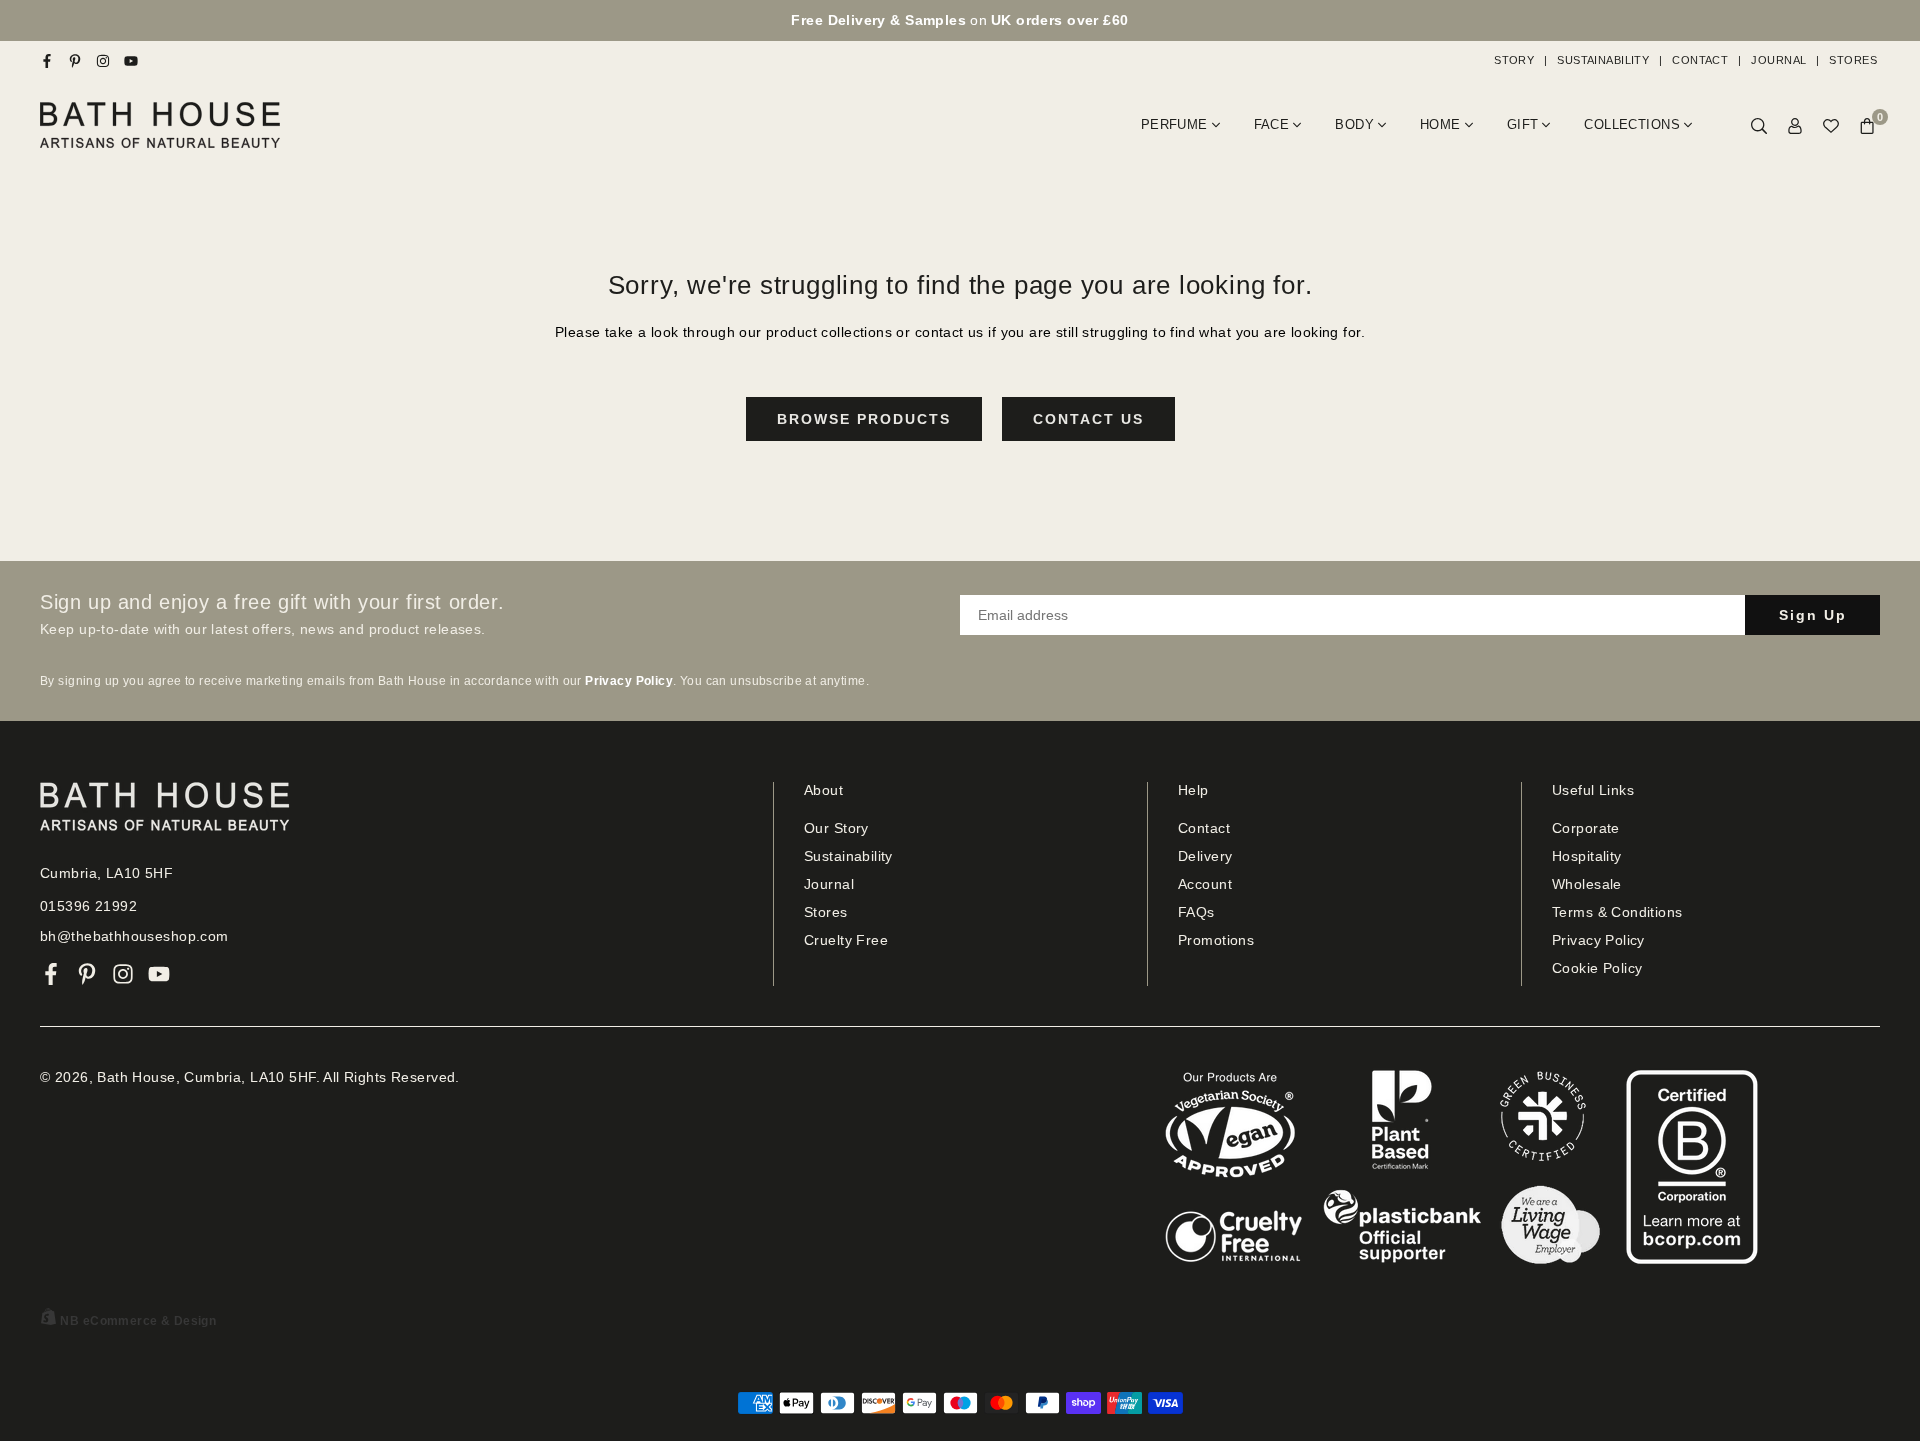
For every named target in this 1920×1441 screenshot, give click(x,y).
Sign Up (1813, 615)
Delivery (1205, 856)
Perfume (1174, 124)
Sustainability (1603, 60)
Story (1514, 60)
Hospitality (1587, 856)
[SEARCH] (1759, 125)
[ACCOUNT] (1795, 125)
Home (1440, 124)
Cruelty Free (846, 940)
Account (1205, 884)
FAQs (1196, 912)
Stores (1853, 60)
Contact (1700, 60)
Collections (1632, 124)
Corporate (1586, 828)
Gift (1523, 124)
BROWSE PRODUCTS (864, 419)
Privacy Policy (1598, 940)
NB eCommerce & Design (138, 1321)
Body (1354, 124)
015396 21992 (88, 906)
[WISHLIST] (1831, 125)
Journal (1778, 60)
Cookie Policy (1597, 968)
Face (1272, 124)
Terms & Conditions (1617, 912)
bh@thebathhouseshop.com (134, 936)
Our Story (836, 828)
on (959, 20)
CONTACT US (1088, 419)
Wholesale (1587, 884)
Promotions (1216, 940)
